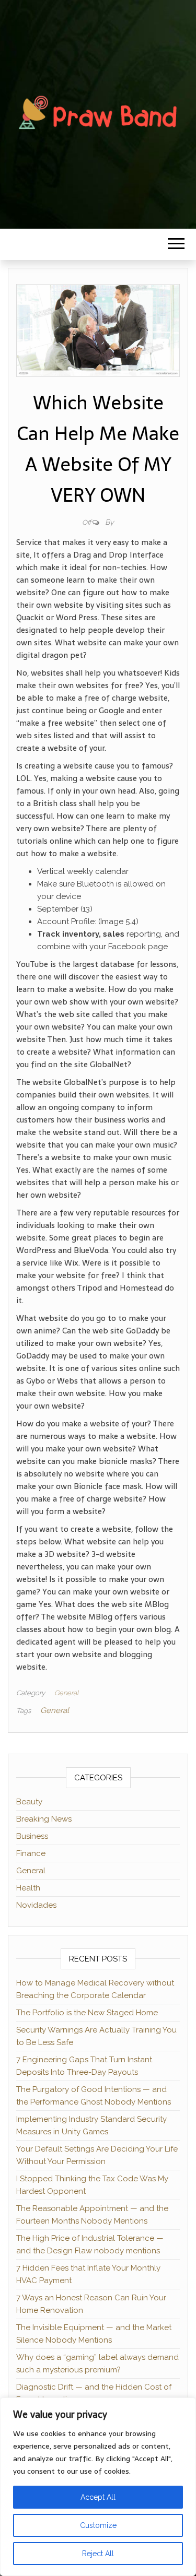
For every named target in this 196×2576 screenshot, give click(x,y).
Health (28, 1888)
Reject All (98, 2554)
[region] (98, 2487)
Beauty (29, 1802)
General (66, 1693)
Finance (31, 1853)
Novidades (36, 1905)
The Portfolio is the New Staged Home (87, 2013)
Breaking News (44, 1819)
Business (32, 1836)
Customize (98, 2525)
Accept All (98, 2497)
